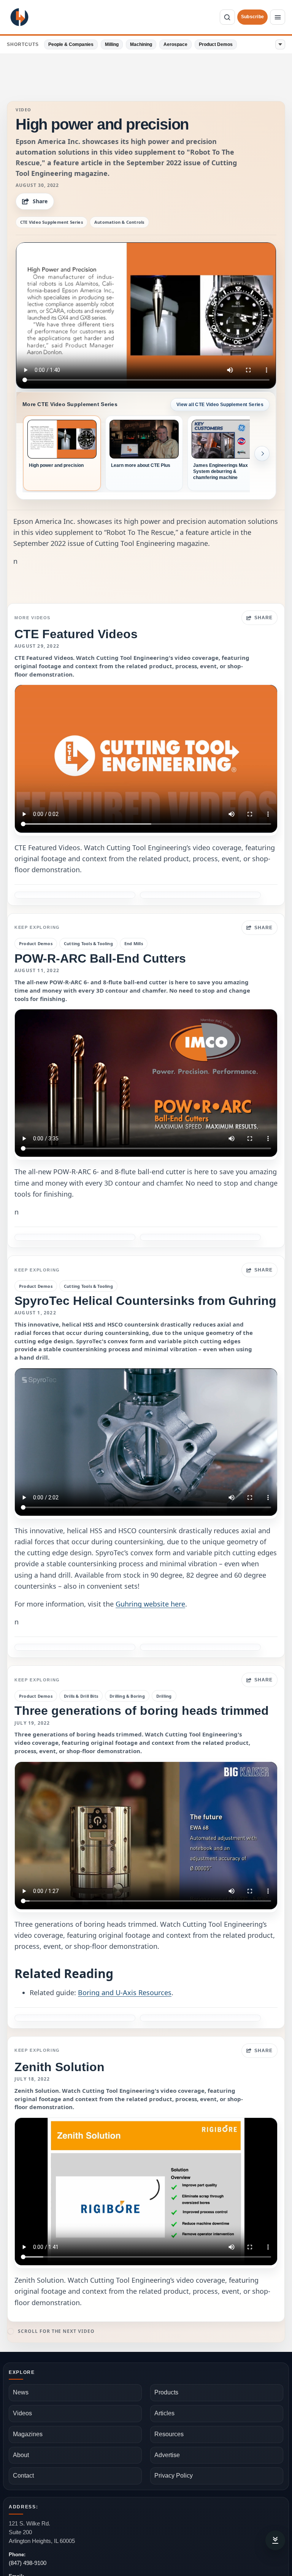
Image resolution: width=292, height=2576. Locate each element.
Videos (22, 2413)
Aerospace (175, 44)
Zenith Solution (60, 2067)
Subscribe (252, 17)
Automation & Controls (119, 222)
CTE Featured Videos (76, 634)
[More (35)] (280, 44)
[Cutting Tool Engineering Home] (19, 17)
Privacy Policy (174, 2476)
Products (166, 2392)
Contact (23, 2476)
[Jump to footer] (275, 2540)
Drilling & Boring (127, 1696)
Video (24, 110)
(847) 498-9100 (28, 2563)
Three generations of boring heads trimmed (142, 1711)
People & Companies (71, 44)
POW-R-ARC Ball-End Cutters (100, 958)
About (21, 2455)
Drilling (164, 1696)
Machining (141, 44)
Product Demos (216, 44)
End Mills (134, 943)
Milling (112, 44)
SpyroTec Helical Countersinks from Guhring (145, 1301)
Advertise (167, 2455)
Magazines (28, 2434)
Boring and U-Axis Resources (125, 1992)
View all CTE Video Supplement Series (220, 405)
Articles (164, 2413)
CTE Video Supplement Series (52, 222)
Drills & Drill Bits (81, 1696)
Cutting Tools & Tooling (88, 943)
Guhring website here (150, 1604)
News (21, 2392)
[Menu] (278, 17)
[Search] (227, 17)
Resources (169, 2434)
